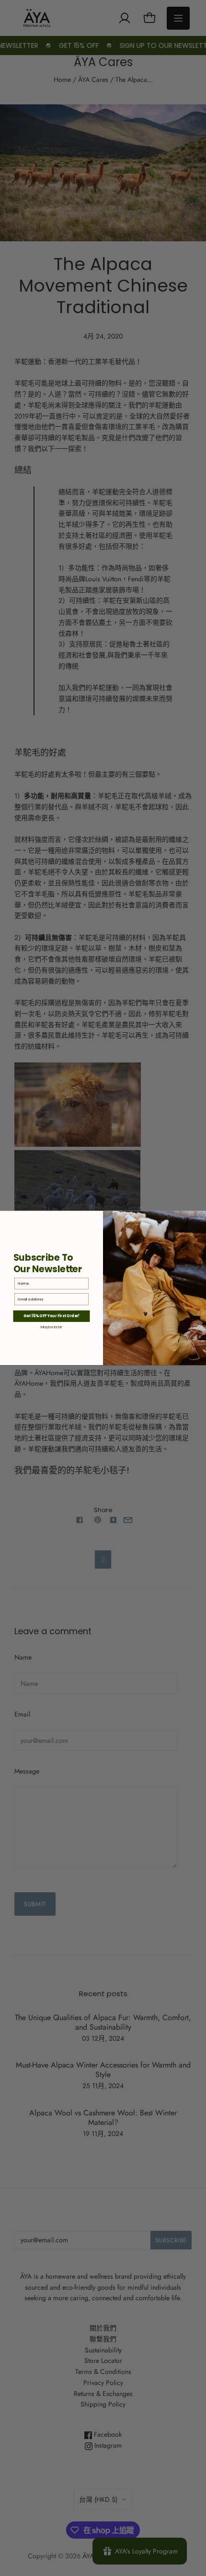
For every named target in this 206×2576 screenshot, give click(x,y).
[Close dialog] (202, 1215)
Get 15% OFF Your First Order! (51, 1316)
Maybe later (52, 1327)
